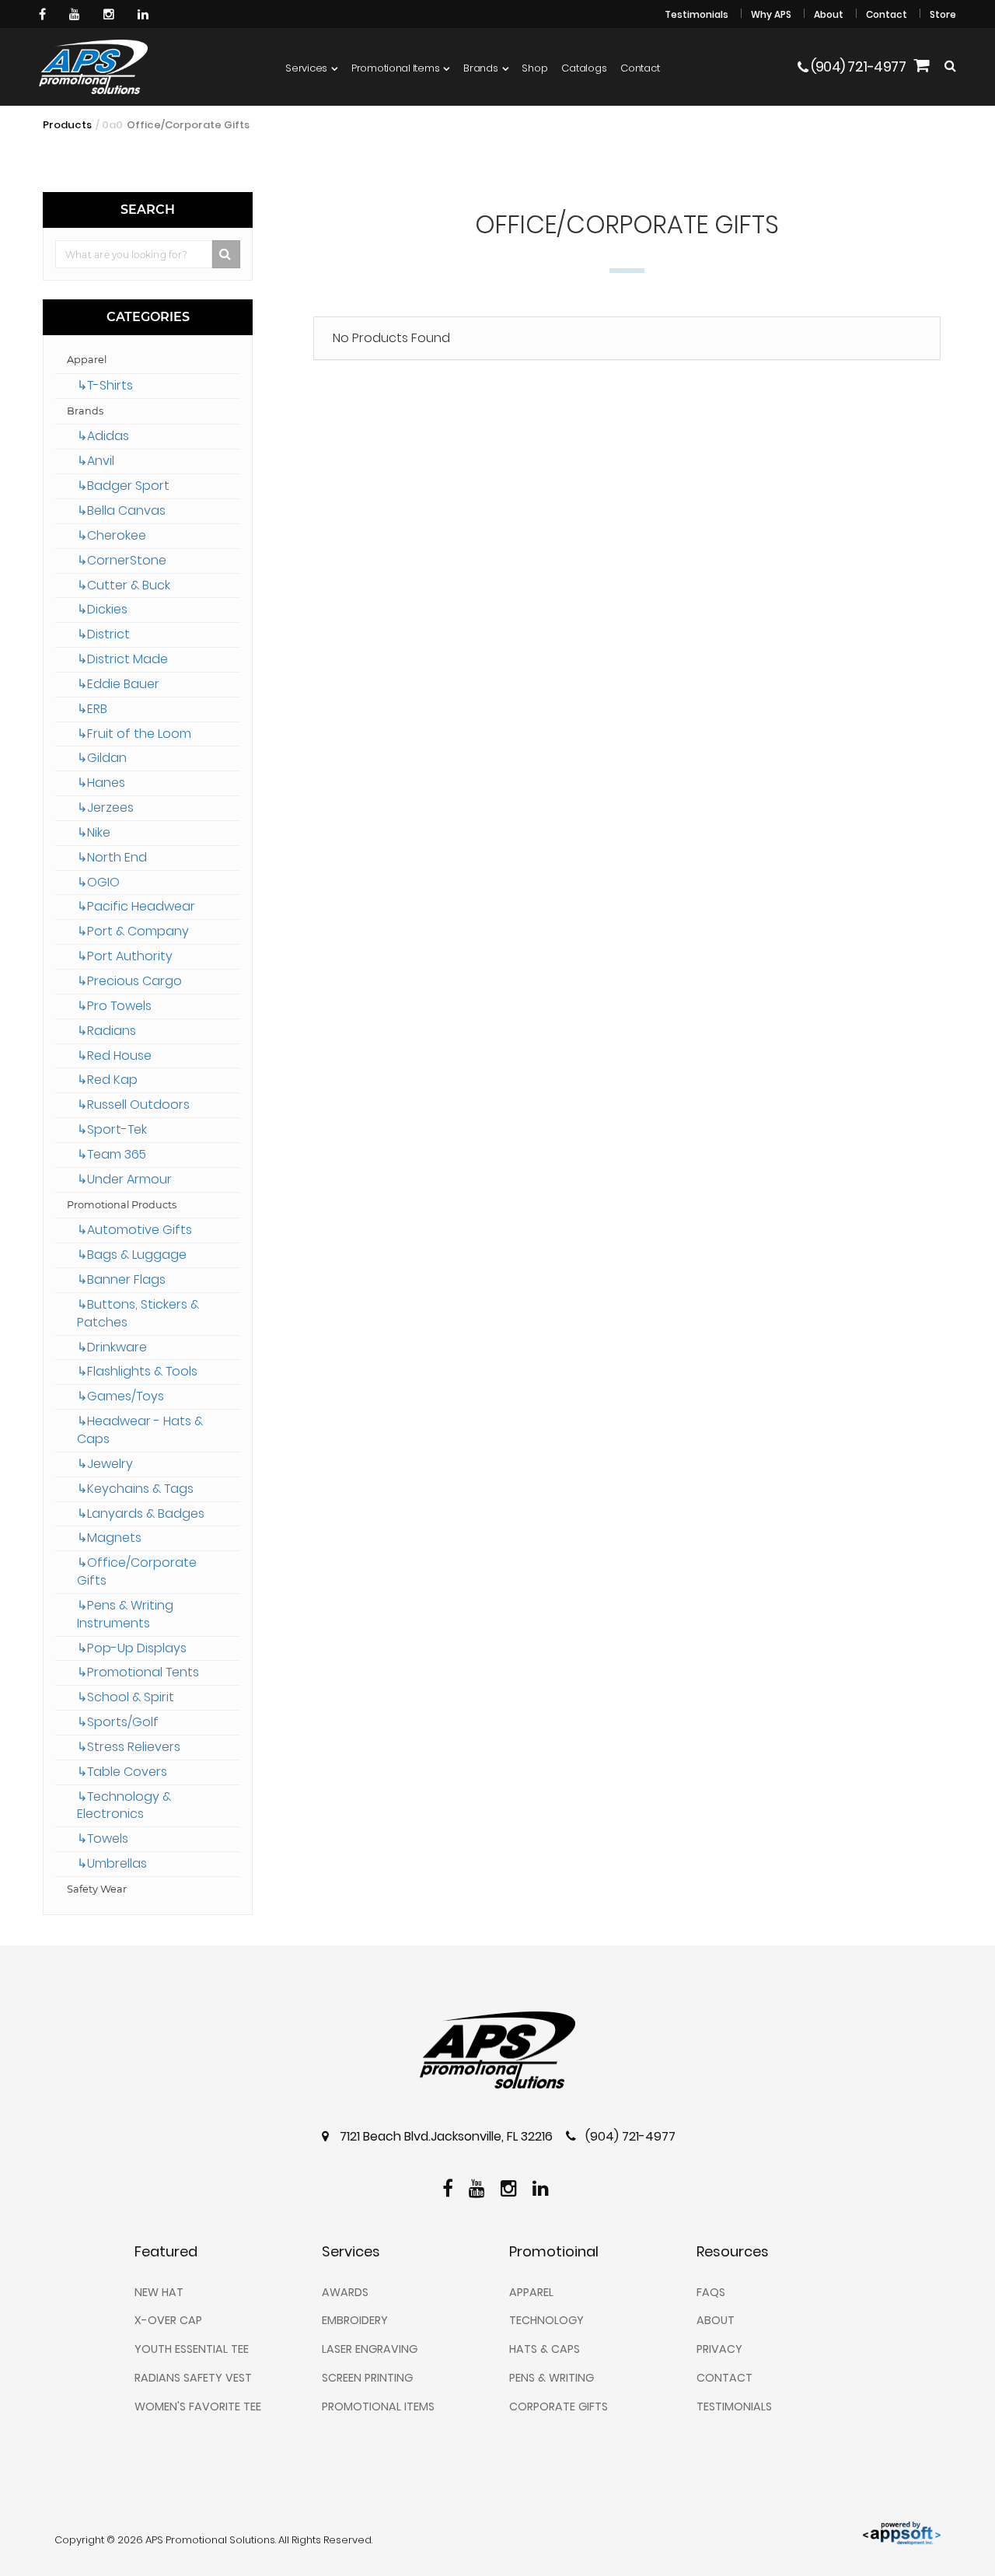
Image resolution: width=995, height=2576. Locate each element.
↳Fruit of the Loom (134, 734)
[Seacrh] (950, 66)
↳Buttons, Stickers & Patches (138, 1313)
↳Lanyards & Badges (141, 1513)
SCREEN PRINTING (367, 2378)
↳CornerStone (122, 560)
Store (943, 14)
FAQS (711, 2292)
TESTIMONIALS (734, 2406)
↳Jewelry (105, 1464)
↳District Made (122, 659)
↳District (103, 634)
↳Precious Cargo (129, 981)
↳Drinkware (112, 1347)
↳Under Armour (124, 1179)
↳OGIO (98, 882)
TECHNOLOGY (546, 2320)
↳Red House (114, 1056)
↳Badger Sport (123, 486)
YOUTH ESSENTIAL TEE (192, 2349)
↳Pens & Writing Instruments (125, 1614)
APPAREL (531, 2292)
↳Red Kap (107, 1080)
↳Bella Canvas (121, 510)
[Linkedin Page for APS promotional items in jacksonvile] (145, 14)
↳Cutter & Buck (124, 585)
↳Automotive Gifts (134, 1230)
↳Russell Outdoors (133, 1104)
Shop (534, 68)
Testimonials (696, 14)
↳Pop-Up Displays (132, 1648)
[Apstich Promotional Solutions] (93, 67)
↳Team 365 (112, 1154)
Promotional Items (396, 68)
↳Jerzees (105, 807)
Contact (887, 14)
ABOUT (716, 2320)
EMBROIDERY (355, 2320)
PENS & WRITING (552, 2378)
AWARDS (345, 2292)
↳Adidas (103, 436)
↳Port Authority (125, 956)
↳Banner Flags (121, 1279)
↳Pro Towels (114, 1006)
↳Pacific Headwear (136, 906)
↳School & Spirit (126, 1697)
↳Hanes (101, 783)
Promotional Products (122, 1205)
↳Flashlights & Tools (137, 1371)
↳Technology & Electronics (124, 1805)
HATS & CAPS (545, 2349)
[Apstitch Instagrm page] (111, 14)
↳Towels (103, 1839)
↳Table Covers (122, 1772)
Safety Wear (97, 1889)
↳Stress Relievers (129, 1747)
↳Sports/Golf (118, 1722)
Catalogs (584, 68)
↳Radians (106, 1031)
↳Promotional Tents (138, 1672)
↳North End (112, 857)
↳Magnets (109, 1538)
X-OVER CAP (168, 2320)
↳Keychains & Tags (135, 1489)
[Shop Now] (921, 67)
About (829, 14)
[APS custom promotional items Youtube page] (77, 14)
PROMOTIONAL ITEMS (378, 2406)
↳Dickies (102, 609)
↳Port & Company (133, 931)
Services (306, 68)
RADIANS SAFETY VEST (193, 2378)
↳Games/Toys (120, 1396)
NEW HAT (159, 2292)
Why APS (771, 14)
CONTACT (724, 2378)
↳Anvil (96, 461)
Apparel (87, 360)
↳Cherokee (112, 535)
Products (67, 125)
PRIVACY (719, 2349)
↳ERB (92, 709)
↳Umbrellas (112, 1863)
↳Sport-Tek (112, 1129)
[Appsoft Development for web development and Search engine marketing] (902, 2532)
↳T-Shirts (105, 385)
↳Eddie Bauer (118, 684)
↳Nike (94, 832)
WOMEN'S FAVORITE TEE (198, 2406)
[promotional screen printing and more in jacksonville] (497, 2050)
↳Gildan (102, 758)
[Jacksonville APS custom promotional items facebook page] (44, 14)
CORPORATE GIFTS (559, 2406)
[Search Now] (226, 254)
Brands (480, 68)
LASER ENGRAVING (370, 2349)
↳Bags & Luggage (132, 1255)
